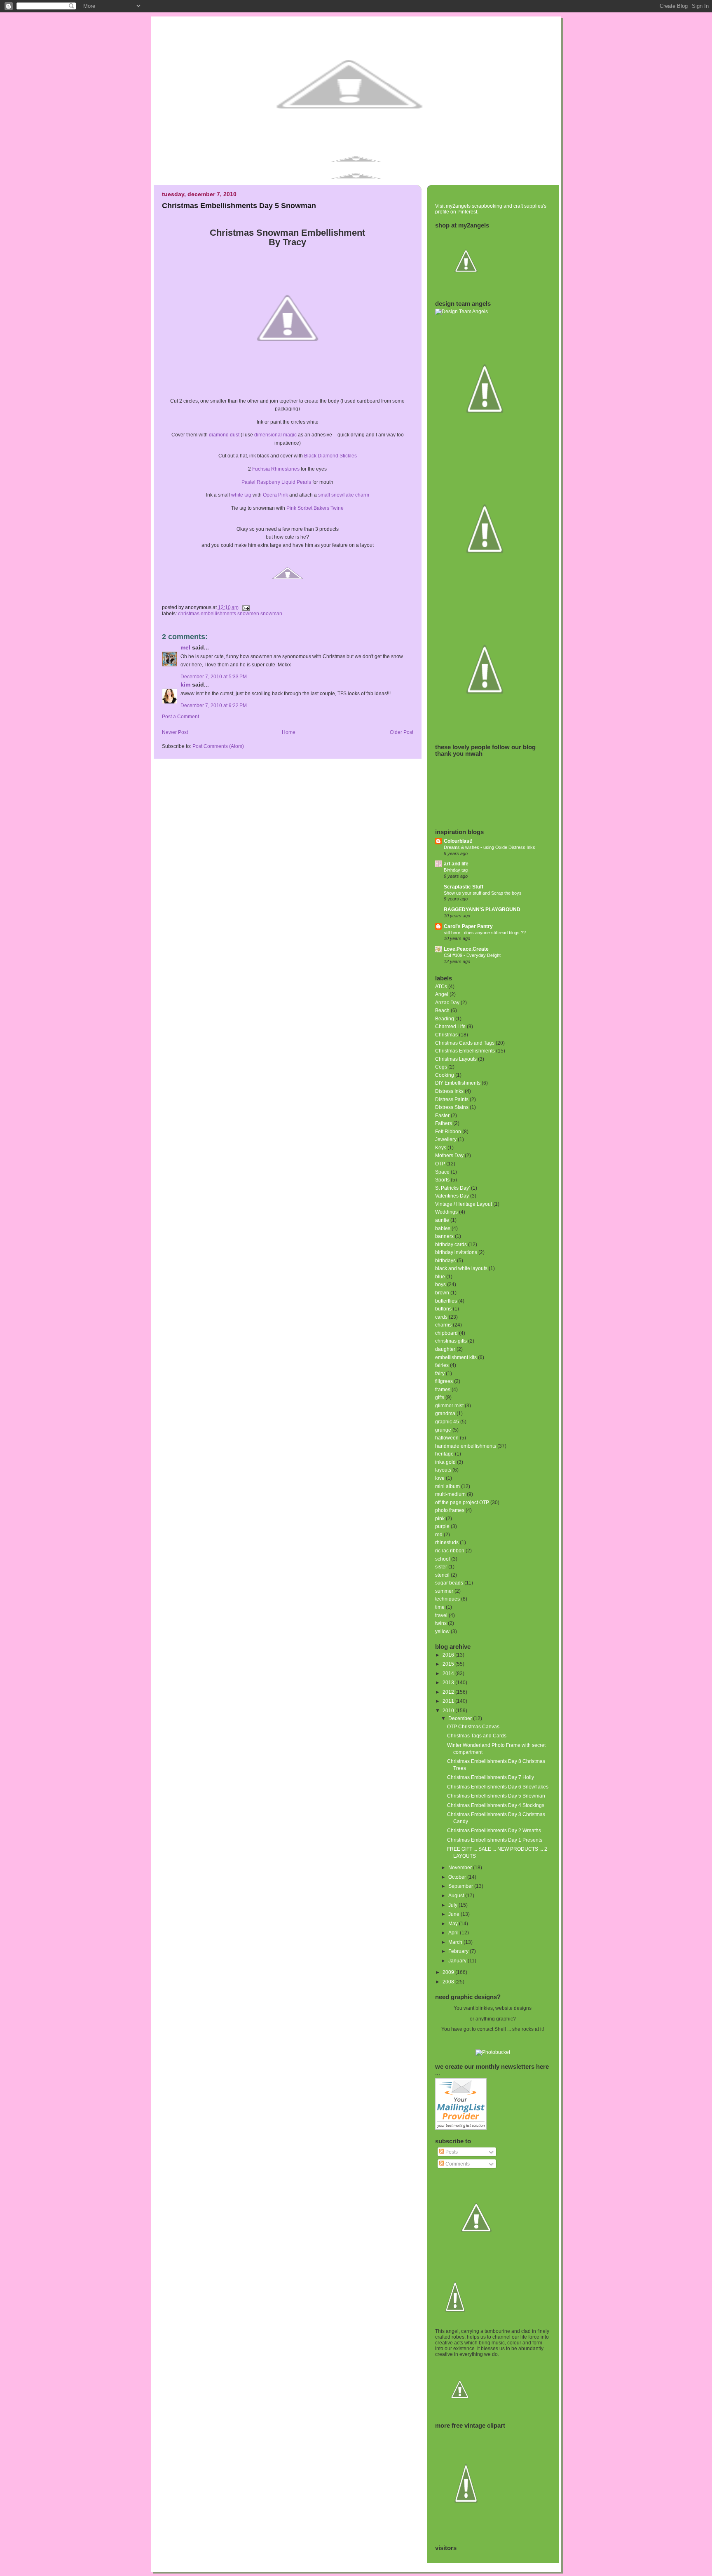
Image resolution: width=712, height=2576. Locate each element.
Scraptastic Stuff (464, 887)
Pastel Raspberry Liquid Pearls (276, 482)
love (440, 1478)
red (439, 1535)
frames (443, 1390)
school (443, 1559)
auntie (442, 1220)
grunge (443, 1430)
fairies (442, 1365)
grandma (445, 1413)
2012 (449, 1692)
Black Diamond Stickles (330, 456)
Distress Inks (449, 1091)
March (456, 1942)
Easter (442, 1116)
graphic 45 (447, 1422)
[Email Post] (245, 607)
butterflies (446, 1301)
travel (441, 1615)
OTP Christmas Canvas (473, 1727)
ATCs (441, 987)
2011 (449, 1701)
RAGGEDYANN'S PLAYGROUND (482, 909)
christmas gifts (451, 1341)
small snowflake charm (344, 495)
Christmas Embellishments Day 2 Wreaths (494, 1831)
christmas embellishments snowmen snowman (230, 614)
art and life (456, 864)
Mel (185, 648)
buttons (443, 1309)
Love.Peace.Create (466, 949)
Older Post (402, 732)
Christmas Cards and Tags (465, 1043)
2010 (449, 1711)
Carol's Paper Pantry (468, 926)
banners (444, 1236)
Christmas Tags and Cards (477, 1736)
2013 (449, 1683)
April (454, 1933)
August (457, 1896)
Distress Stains (452, 1107)
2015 (449, 1664)
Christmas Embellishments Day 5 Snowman (239, 205)
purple (442, 1526)
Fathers (444, 1123)
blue (440, 1277)
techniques (447, 1599)
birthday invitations (456, 1252)
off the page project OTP (462, 1502)
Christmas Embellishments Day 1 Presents (495, 1840)
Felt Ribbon (448, 1132)
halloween (447, 1438)
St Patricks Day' (452, 1188)
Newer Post (175, 732)
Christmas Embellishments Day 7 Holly (491, 1777)
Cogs (441, 1067)
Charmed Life (450, 1027)
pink (440, 1519)
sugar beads (449, 1583)
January (458, 1961)
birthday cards (451, 1245)
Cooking (445, 1075)
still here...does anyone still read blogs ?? (485, 933)
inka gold (445, 1462)
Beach (442, 1010)
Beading (445, 1019)
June (454, 1914)
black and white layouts (461, 1268)
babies (443, 1228)
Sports (442, 1180)
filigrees (444, 1381)
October (458, 1877)
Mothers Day (449, 1156)
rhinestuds (447, 1542)
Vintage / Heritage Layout (464, 1204)
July (453, 1905)
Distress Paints (452, 1099)
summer (444, 1591)
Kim (185, 685)
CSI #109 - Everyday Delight (472, 955)
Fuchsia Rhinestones (276, 469)
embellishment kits (456, 1357)
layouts (443, 1470)
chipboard (446, 1333)
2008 (449, 1982)
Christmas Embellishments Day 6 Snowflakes (498, 1787)
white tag (241, 495)
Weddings (446, 1212)
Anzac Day (447, 1003)
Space (442, 1172)
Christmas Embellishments (465, 1051)
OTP (440, 1164)
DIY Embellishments (458, 1083)
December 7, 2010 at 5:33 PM (214, 677)
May (454, 1924)
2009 (449, 1972)
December (461, 1718)
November (461, 1868)
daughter (445, 1349)
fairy (440, 1374)
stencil (442, 1575)
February (459, 1951)
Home (289, 732)
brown (442, 1293)
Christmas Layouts (456, 1059)
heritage (444, 1454)
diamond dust (224, 435)
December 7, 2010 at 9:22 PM (214, 706)
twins (441, 1623)
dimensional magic (275, 435)
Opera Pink (275, 495)
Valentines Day (452, 1196)
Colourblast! (458, 841)
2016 (449, 1655)
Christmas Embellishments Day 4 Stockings (496, 1805)
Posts (451, 2152)
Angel (442, 994)
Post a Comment (180, 717)
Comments (457, 2164)
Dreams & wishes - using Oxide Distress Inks (489, 847)
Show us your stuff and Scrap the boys (483, 893)
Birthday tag (456, 870)
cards (441, 1317)
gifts (440, 1397)
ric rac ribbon (450, 1551)
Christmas (446, 1035)
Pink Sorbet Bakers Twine (315, 508)
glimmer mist (449, 1406)
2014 (449, 1674)
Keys (441, 1148)
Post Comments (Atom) (218, 746)
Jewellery (446, 1139)
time (440, 1607)
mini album (447, 1486)
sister (441, 1567)
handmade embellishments (466, 1446)
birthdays (445, 1261)
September (461, 1886)
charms (443, 1325)
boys (440, 1284)
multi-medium (450, 1494)
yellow (442, 1631)
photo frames (450, 1510)
